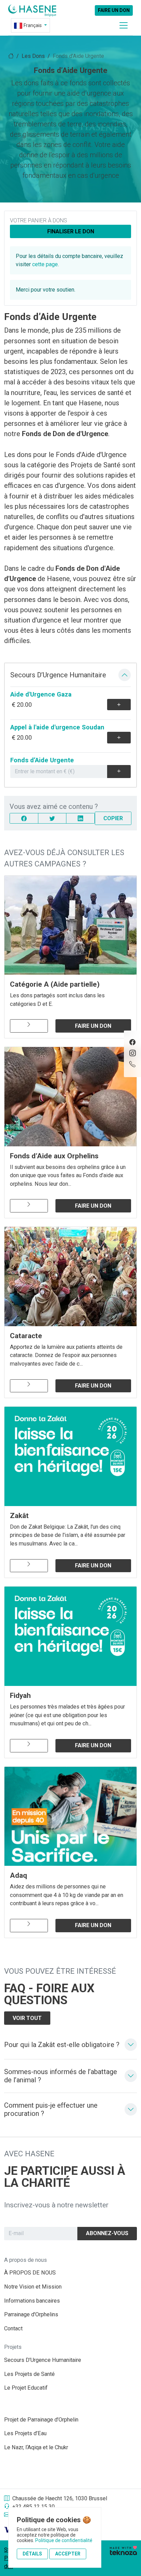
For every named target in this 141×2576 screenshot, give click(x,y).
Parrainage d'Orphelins (31, 2314)
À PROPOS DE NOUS (30, 2273)
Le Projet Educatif (26, 2388)
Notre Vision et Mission (33, 2287)
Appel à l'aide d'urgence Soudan (57, 727)
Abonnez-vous (107, 2233)
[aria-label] (32, 10)
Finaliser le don (71, 231)
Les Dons (33, 56)
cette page (45, 264)
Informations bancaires (32, 2301)
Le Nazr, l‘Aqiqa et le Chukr (36, 2447)
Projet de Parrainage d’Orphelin (41, 2420)
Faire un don (114, 10)
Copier (113, 818)
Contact (13, 2328)
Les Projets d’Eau (25, 2433)
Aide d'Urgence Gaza (41, 694)
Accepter (68, 2554)
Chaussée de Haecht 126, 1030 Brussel (60, 2498)
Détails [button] (32, 2554)
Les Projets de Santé (29, 2374)
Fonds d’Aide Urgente (42, 760)
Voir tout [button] (27, 2018)
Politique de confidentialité (64, 2540)
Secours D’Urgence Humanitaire (43, 2360)
